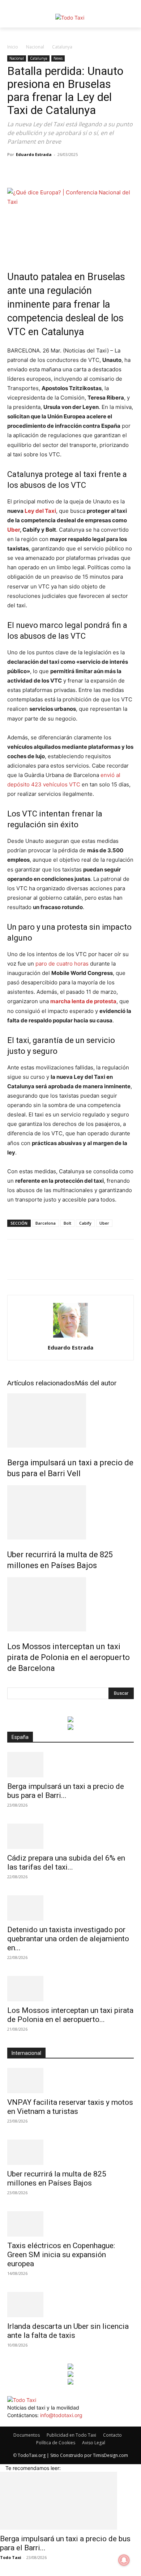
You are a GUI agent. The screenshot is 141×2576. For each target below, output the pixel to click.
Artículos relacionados (41, 1383)
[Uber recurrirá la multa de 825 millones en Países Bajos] (70, 1512)
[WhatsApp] (64, 171)
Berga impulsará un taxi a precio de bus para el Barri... (66, 1791)
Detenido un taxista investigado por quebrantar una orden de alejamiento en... (68, 1939)
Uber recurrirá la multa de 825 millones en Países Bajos (57, 2178)
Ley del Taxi (40, 511)
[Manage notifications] (124, 2560)
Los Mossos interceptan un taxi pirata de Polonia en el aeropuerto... (70, 2015)
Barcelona (46, 1223)
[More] (98, 171)
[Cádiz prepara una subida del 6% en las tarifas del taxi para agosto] (70, 1836)
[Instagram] (15, 2423)
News (58, 58)
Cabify (85, 1223)
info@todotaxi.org (61, 2415)
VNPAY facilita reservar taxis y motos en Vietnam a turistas (70, 2107)
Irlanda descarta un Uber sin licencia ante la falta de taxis (68, 2331)
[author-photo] (70, 1337)
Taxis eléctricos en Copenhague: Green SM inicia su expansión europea (61, 2255)
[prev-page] (9, 1684)
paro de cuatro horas (62, 964)
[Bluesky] (25, 2423)
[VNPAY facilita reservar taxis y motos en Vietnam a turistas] (70, 2081)
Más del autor (96, 1383)
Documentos (27, 2435)
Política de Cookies (56, 2443)
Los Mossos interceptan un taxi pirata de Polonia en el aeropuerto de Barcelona (69, 1657)
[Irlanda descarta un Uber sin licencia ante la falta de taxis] (70, 2305)
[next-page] (13, 1684)
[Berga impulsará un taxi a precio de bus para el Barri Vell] (70, 1420)
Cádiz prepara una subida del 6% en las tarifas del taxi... (66, 1863)
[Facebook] (14, 171)
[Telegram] (81, 171)
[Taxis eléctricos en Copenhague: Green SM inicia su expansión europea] (70, 2224)
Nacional (35, 47)
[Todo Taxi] (70, 18)
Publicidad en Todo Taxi (71, 2435)
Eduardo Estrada (34, 154)
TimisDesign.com (110, 2455)
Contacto (112, 2435)
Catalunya (62, 47)
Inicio (13, 47)
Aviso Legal (94, 2443)
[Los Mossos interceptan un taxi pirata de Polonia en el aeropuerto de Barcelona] (70, 1604)
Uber (14, 530)
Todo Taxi (11, 2557)
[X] (31, 171)
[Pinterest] (48, 171)
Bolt (67, 1223)
